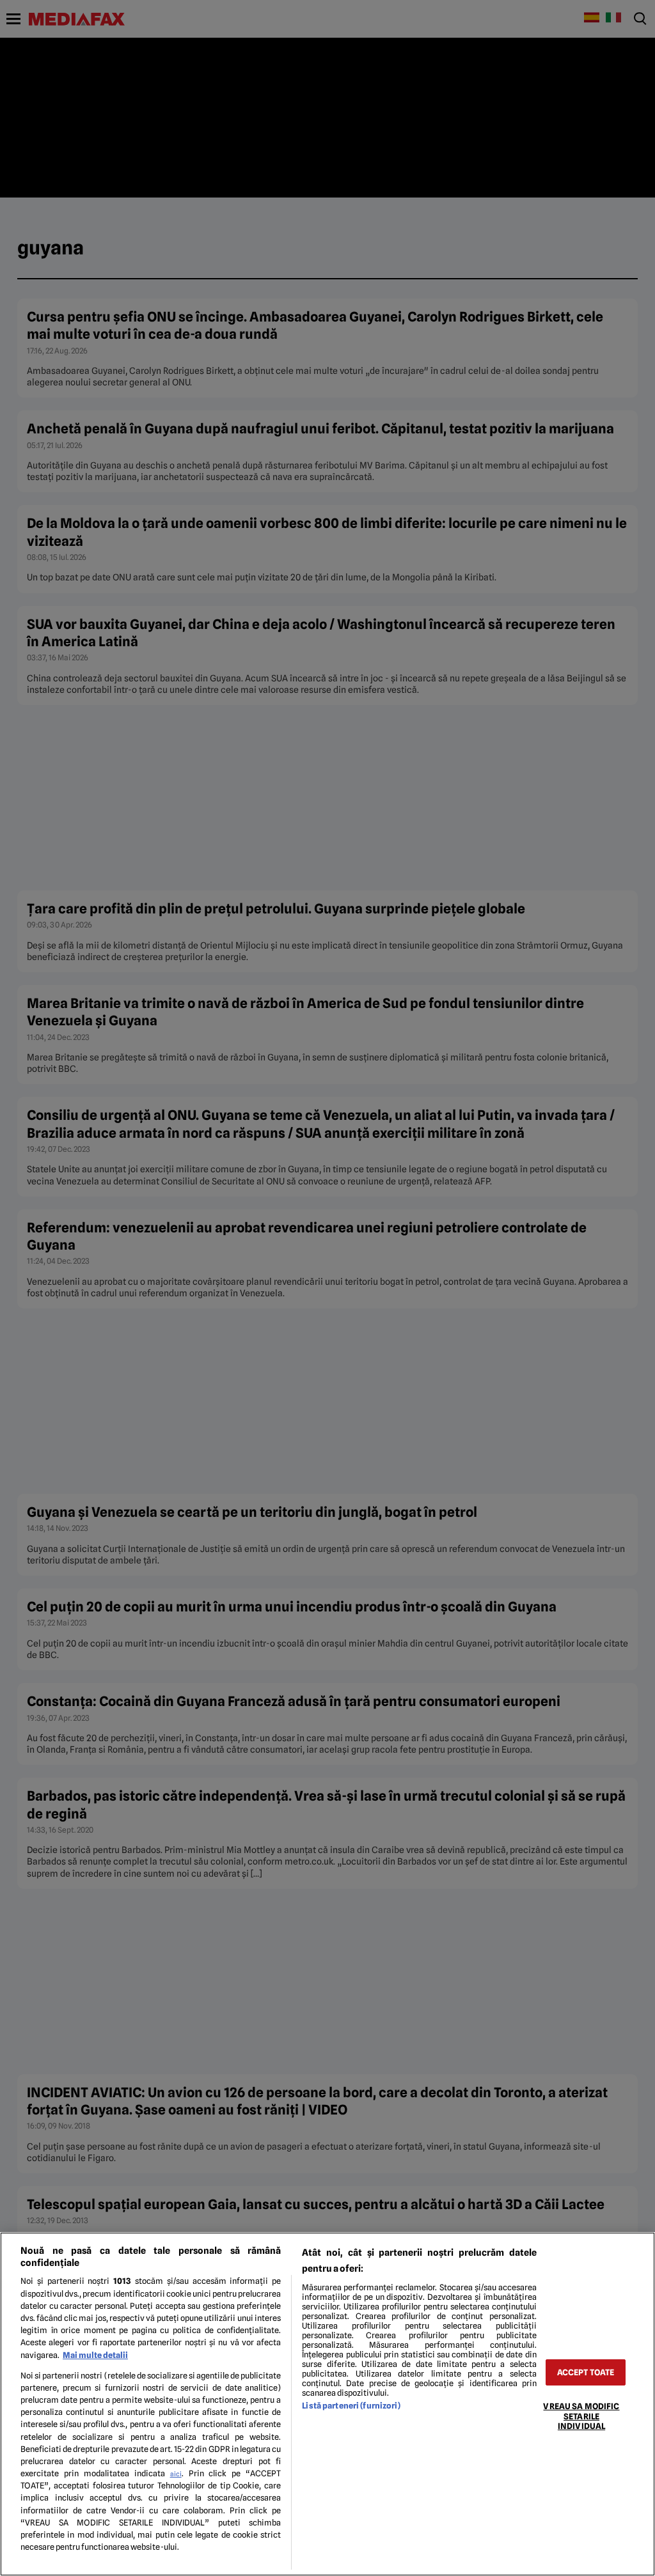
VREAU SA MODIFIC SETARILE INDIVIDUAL (581, 2416)
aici (176, 2474)
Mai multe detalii (95, 2355)
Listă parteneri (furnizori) (351, 2406)
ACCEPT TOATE (586, 2372)
